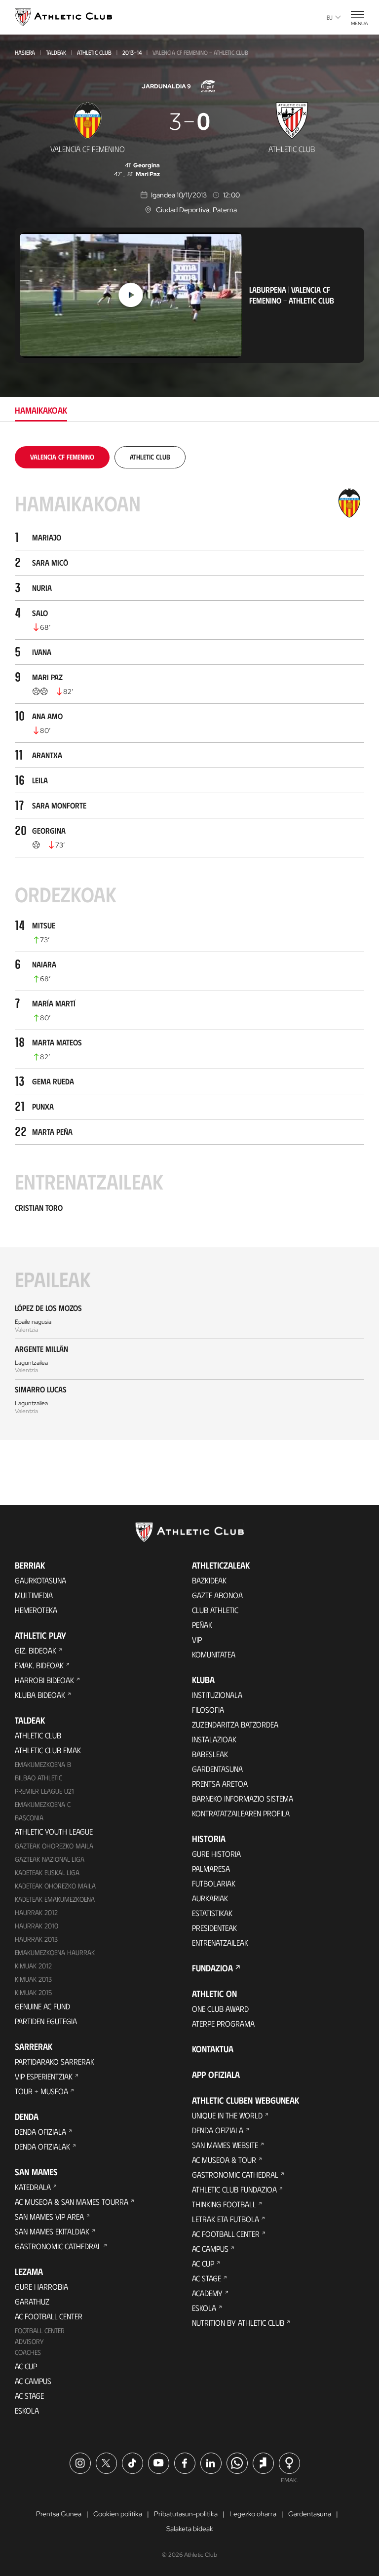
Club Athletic (215, 1610)
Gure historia (216, 1854)
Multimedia (34, 1595)
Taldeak (56, 52)
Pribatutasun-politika (186, 2514)
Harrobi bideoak (44, 1680)
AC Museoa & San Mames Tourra (72, 2202)
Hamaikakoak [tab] (41, 410)
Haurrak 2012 (36, 1912)
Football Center (40, 2330)
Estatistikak (212, 1913)
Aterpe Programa (223, 2023)
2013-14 (132, 52)
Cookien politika (118, 2514)
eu (330, 17)
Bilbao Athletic (38, 1778)
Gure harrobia (41, 2287)
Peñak (202, 1625)
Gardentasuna (217, 1769)
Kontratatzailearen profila (241, 1813)
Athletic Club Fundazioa (234, 2189)
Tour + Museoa (41, 2091)
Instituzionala (217, 1695)
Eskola (27, 2410)
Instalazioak (214, 1739)
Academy (207, 2293)
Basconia (29, 1818)
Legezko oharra (253, 2514)
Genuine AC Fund (42, 2006)
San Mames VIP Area (49, 2216)
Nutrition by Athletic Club (238, 2323)
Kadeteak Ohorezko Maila (55, 1886)
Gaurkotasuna (40, 1580)
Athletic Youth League (54, 1831)
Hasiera (25, 52)
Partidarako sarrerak (55, 2061)
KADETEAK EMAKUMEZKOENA (55, 1899)
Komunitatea (214, 1654)
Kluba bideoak (40, 1695)
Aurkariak (210, 1898)
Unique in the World (227, 2115)
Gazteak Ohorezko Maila (54, 1846)
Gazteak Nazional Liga (50, 1859)
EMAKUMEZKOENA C (43, 1804)
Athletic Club (94, 52)
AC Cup (26, 2366)
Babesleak (210, 1754)
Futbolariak (214, 1883)
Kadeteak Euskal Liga (47, 1872)
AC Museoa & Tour (224, 2160)
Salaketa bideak (190, 2529)
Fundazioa (212, 1968)
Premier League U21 (44, 1791)
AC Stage (29, 2396)
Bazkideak (209, 1580)
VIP (197, 1639)
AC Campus (33, 2381)
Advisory (29, 2341)
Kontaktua (213, 2049)
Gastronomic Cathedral (58, 2246)
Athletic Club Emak (48, 1750)
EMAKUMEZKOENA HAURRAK (55, 1952)
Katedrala (33, 2187)
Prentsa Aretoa (220, 1784)
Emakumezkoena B (43, 1764)
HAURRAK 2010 (37, 1926)
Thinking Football (224, 2204)
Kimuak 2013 (33, 1979)
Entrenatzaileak (220, 1942)
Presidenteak (214, 1928)
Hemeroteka (36, 1610)
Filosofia (208, 1710)
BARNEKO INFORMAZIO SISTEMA (243, 1798)
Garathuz (32, 2301)
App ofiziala (216, 2075)
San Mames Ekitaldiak (52, 2231)
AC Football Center (49, 2316)
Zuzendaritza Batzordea (235, 1724)
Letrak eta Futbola (226, 2219)
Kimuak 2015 (33, 1992)
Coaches (28, 2352)
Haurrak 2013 (36, 1939)
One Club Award (220, 2009)
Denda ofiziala (40, 2132)
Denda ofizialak (42, 2146)
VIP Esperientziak (44, 2076)
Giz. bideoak (36, 1650)
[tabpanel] (189, 943)
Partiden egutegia (46, 2021)
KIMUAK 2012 (33, 1966)
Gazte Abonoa (217, 1595)
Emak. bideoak (39, 1665)
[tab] (62, 457)
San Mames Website (225, 2145)
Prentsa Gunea (59, 2514)
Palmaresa (211, 1868)
